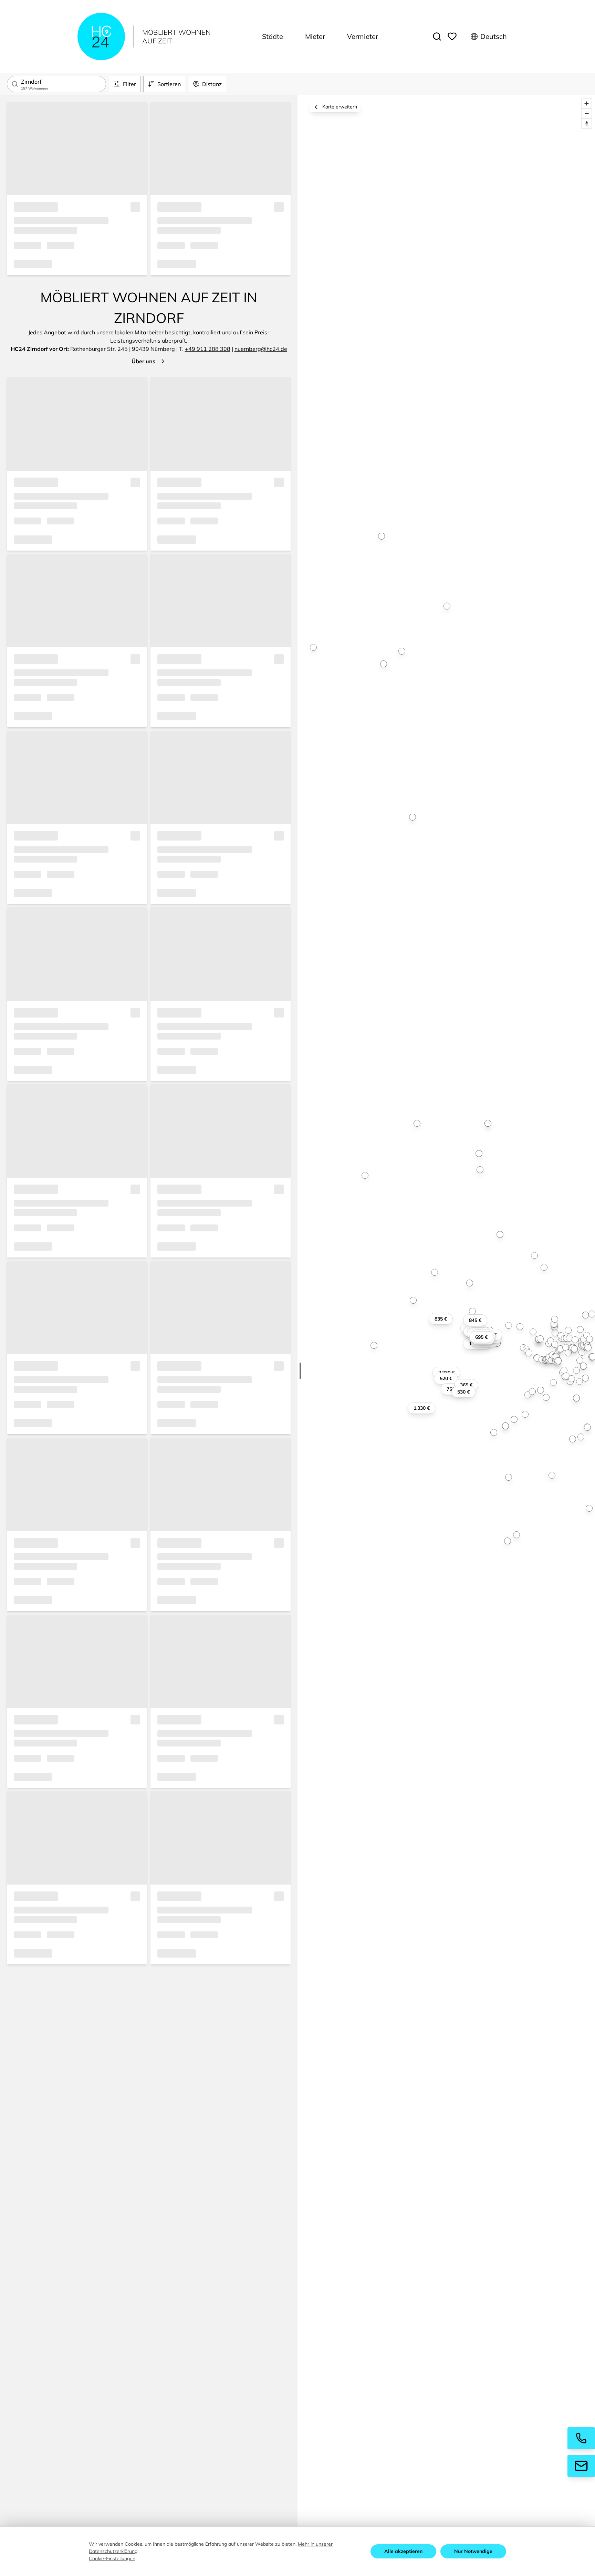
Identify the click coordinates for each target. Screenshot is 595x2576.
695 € (481, 1337)
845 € (475, 1320)
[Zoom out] (587, 113)
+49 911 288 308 (208, 349)
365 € (466, 1385)
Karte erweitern (340, 107)
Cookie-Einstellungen (112, 2558)
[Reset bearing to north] (587, 123)
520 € (446, 1378)
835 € (441, 1319)
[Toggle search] (437, 36)
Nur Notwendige (473, 2551)
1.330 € (422, 1408)
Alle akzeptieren (403, 2551)
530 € (463, 1392)
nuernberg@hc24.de (261, 349)
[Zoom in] (587, 103)
